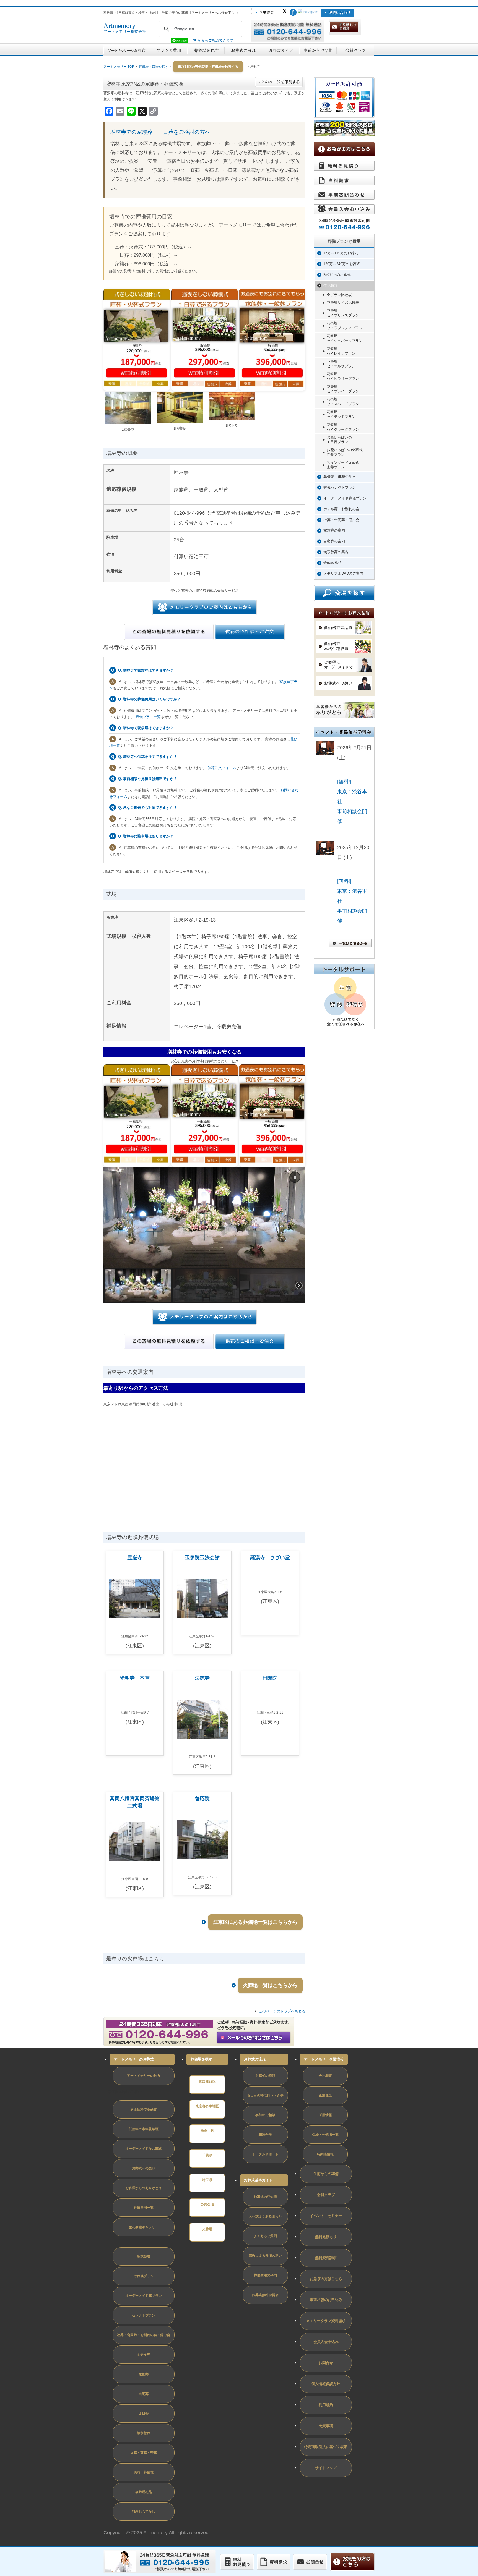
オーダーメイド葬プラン (144, 2296)
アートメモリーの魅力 (144, 2076)
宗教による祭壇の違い (265, 2256)
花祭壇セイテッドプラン (341, 414)
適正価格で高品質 (144, 2109)
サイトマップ (326, 2468)
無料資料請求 (326, 2258)
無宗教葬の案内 (336, 552)
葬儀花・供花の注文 (340, 477)
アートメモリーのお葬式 (134, 2059)
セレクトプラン (144, 2315)
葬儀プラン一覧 (148, 717)
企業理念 (325, 2095)
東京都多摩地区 (207, 2106)
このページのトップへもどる (282, 2011)
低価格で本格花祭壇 (144, 2129)
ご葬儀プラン (144, 2276)
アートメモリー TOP (119, 67)
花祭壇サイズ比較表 (343, 303)
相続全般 (265, 2135)
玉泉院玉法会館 (202, 1557)
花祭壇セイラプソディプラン (345, 326)
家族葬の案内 (334, 530)
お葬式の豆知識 (265, 2197)
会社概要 (325, 2076)
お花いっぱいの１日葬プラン (339, 440)
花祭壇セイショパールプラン (345, 338)
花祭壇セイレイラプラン (341, 351)
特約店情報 (325, 2154)
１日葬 (144, 2413)
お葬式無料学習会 (265, 2295)
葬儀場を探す (201, 2059)
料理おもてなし (144, 2512)
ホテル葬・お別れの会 (341, 509)
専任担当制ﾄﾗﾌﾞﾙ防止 (125, 2092)
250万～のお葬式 (337, 275)
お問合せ (326, 2363)
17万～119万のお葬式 (341, 253)
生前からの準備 (326, 2174)
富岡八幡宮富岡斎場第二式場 (135, 1802)
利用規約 (326, 2405)
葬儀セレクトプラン (340, 487)
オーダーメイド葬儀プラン (345, 498)
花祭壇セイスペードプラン (343, 402)
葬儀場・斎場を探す (154, 67)
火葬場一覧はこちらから (270, 1985)
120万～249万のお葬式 (342, 264)
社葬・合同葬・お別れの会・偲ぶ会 (144, 2335)
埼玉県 (207, 2180)
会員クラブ (326, 2195)
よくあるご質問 (265, 2236)
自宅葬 (144, 2394)
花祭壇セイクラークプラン (343, 427)
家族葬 (144, 2374)
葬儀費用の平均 (265, 2275)
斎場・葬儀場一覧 (325, 2135)
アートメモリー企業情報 (324, 2059)
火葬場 (207, 2229)
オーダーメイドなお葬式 (144, 2149)
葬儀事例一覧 (144, 2208)
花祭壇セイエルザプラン (341, 364)
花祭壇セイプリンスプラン (343, 313)
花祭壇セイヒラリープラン (343, 376)
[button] (295, 1177)
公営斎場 (207, 2205)
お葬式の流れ (255, 2059)
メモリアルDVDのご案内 (343, 573)
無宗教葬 (144, 2433)
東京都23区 (207, 2082)
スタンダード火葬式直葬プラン (343, 465)
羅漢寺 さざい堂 (270, 1557)
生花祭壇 (331, 285)
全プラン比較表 (339, 295)
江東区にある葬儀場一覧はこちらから (255, 1922)
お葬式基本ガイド (258, 2180)
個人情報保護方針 (326, 2384)
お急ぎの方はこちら (326, 2279)
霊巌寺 (135, 1557)
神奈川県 (207, 2131)
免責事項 (326, 2426)
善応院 (202, 1799)
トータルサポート (265, 2154)
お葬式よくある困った (265, 2216)
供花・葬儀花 (144, 2472)
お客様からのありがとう (144, 2188)
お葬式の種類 (265, 2076)
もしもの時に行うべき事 (265, 2095)
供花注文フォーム (222, 768)
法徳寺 (202, 1678)
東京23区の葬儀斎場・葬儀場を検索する (208, 67)
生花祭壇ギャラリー (144, 2227)
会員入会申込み (326, 2342)
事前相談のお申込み (326, 2300)
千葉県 (207, 2155)
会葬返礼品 (332, 563)
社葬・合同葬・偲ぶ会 (341, 520)
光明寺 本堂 (135, 1678)
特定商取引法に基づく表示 (326, 2447)
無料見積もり (326, 2237)
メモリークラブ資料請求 (326, 2321)
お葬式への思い (144, 2168)
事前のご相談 (265, 2115)
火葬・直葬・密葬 (144, 2453)
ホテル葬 (144, 2355)
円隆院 (270, 1678)
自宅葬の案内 (334, 541)
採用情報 (325, 2115)
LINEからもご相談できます (211, 40)
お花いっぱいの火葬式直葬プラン (345, 452)
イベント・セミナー (326, 2216)
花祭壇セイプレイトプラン (343, 389)
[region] (204, 1235)
